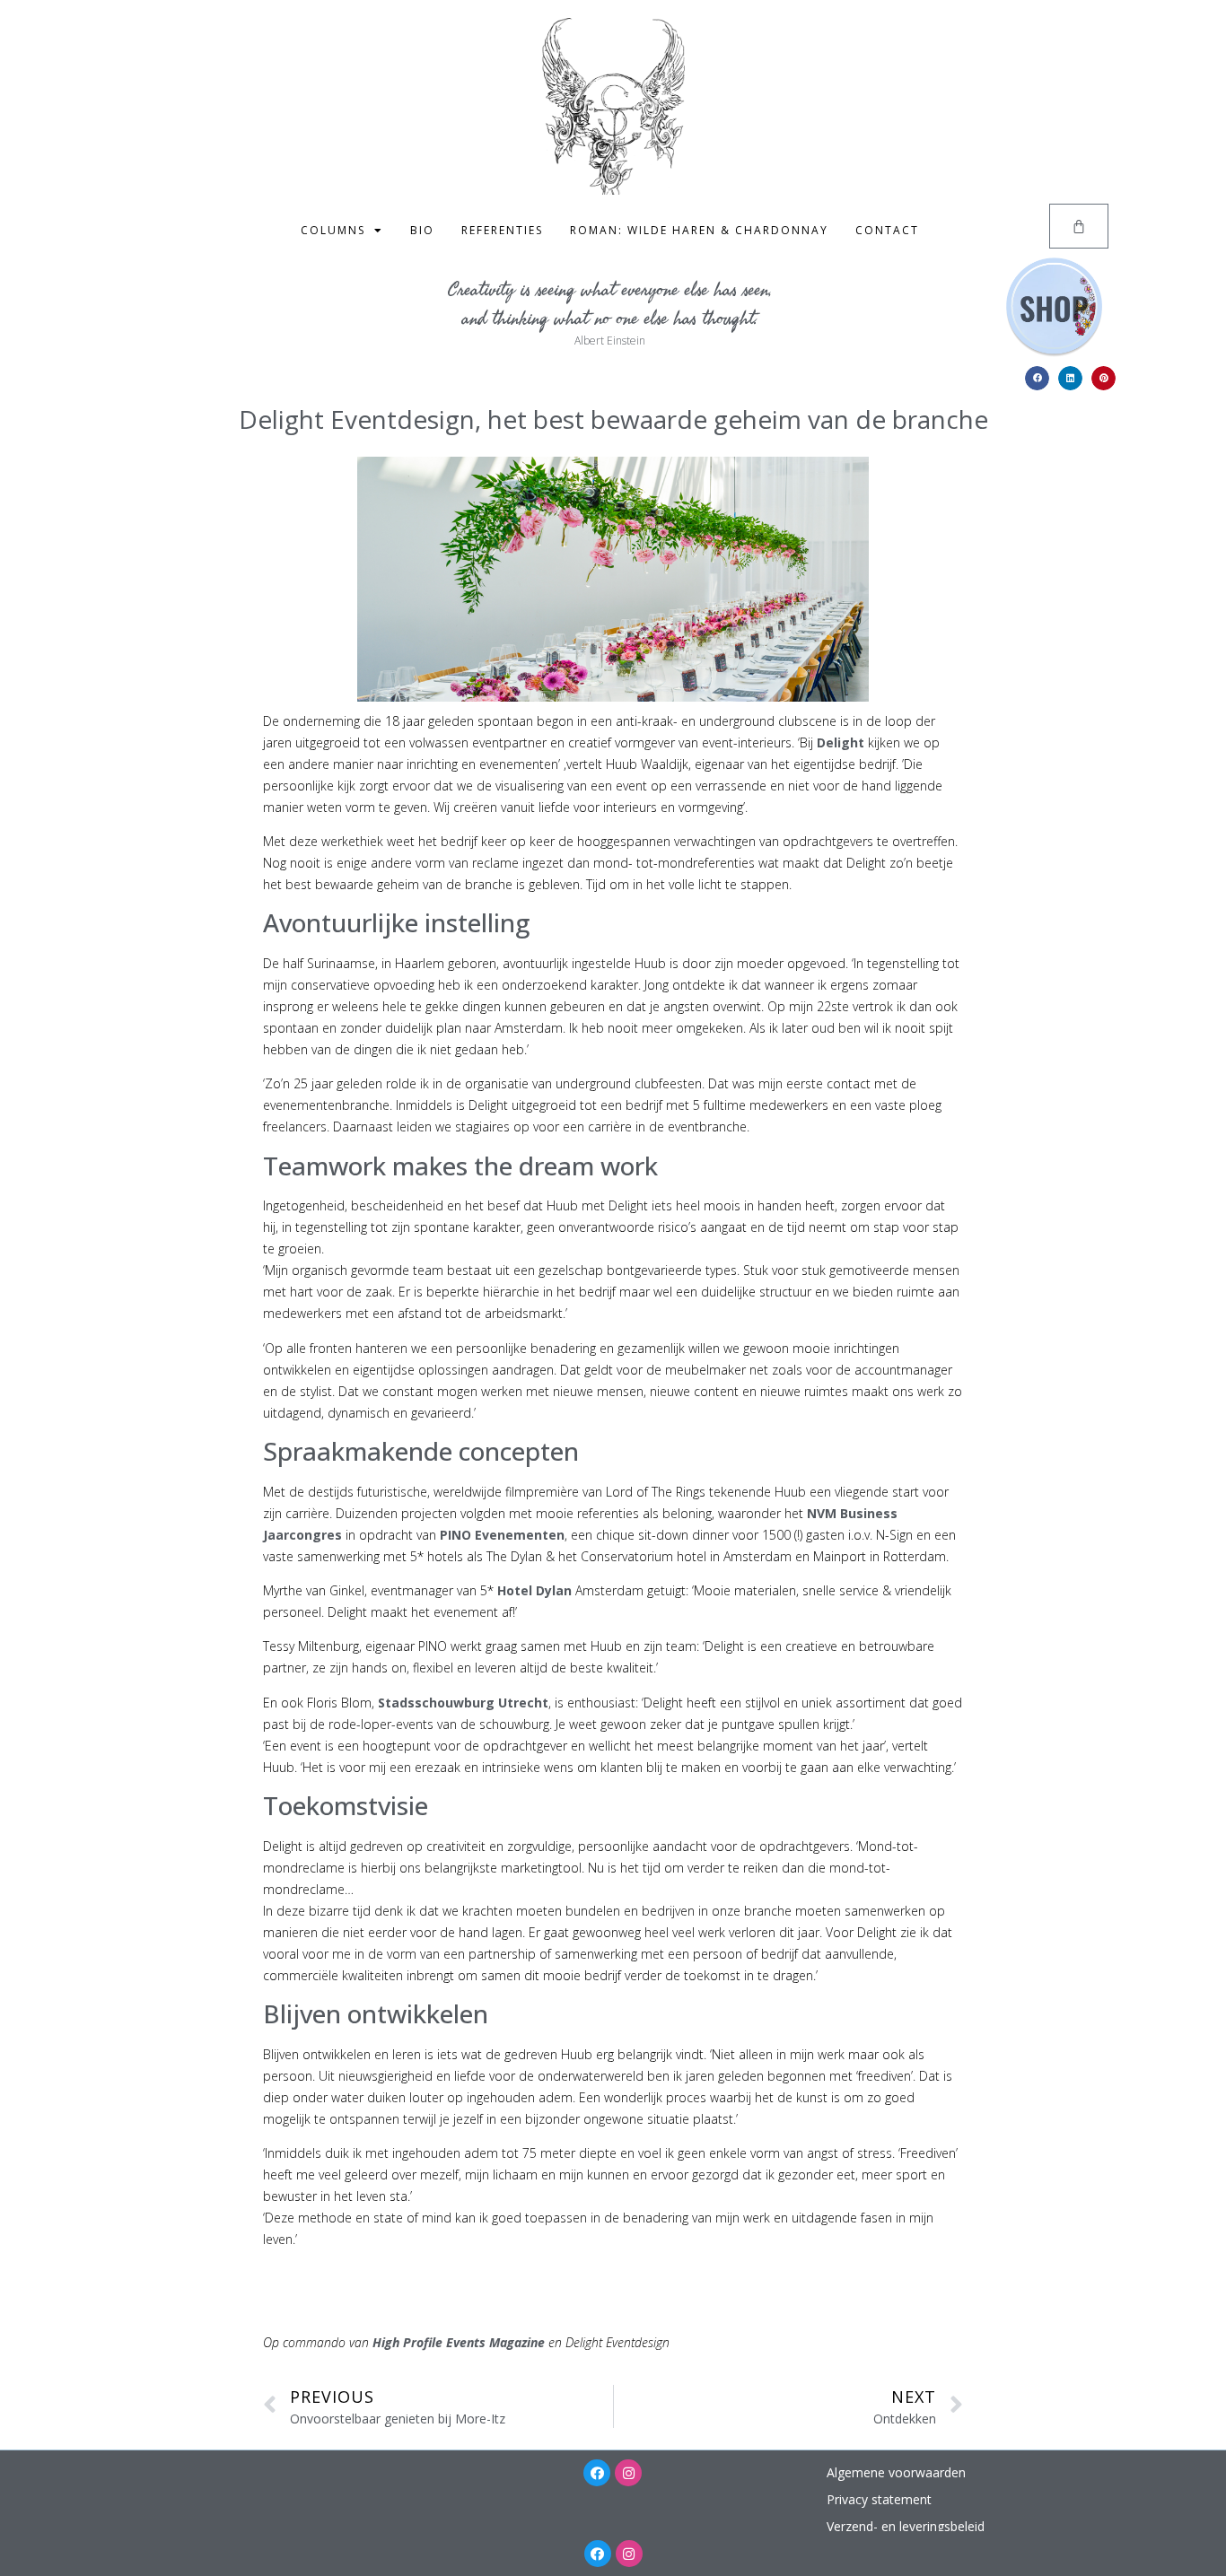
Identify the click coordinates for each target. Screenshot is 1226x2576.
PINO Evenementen (502, 1535)
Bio (422, 230)
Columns (333, 230)
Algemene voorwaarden (896, 2472)
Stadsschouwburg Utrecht (463, 1703)
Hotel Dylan (534, 1590)
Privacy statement (879, 2499)
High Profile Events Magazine (459, 2342)
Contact (887, 230)
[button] (1037, 378)
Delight (841, 742)
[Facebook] (597, 2473)
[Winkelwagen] (1079, 226)
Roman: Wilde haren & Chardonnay (699, 230)
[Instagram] (628, 2473)
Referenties (502, 230)
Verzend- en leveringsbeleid (906, 2526)
